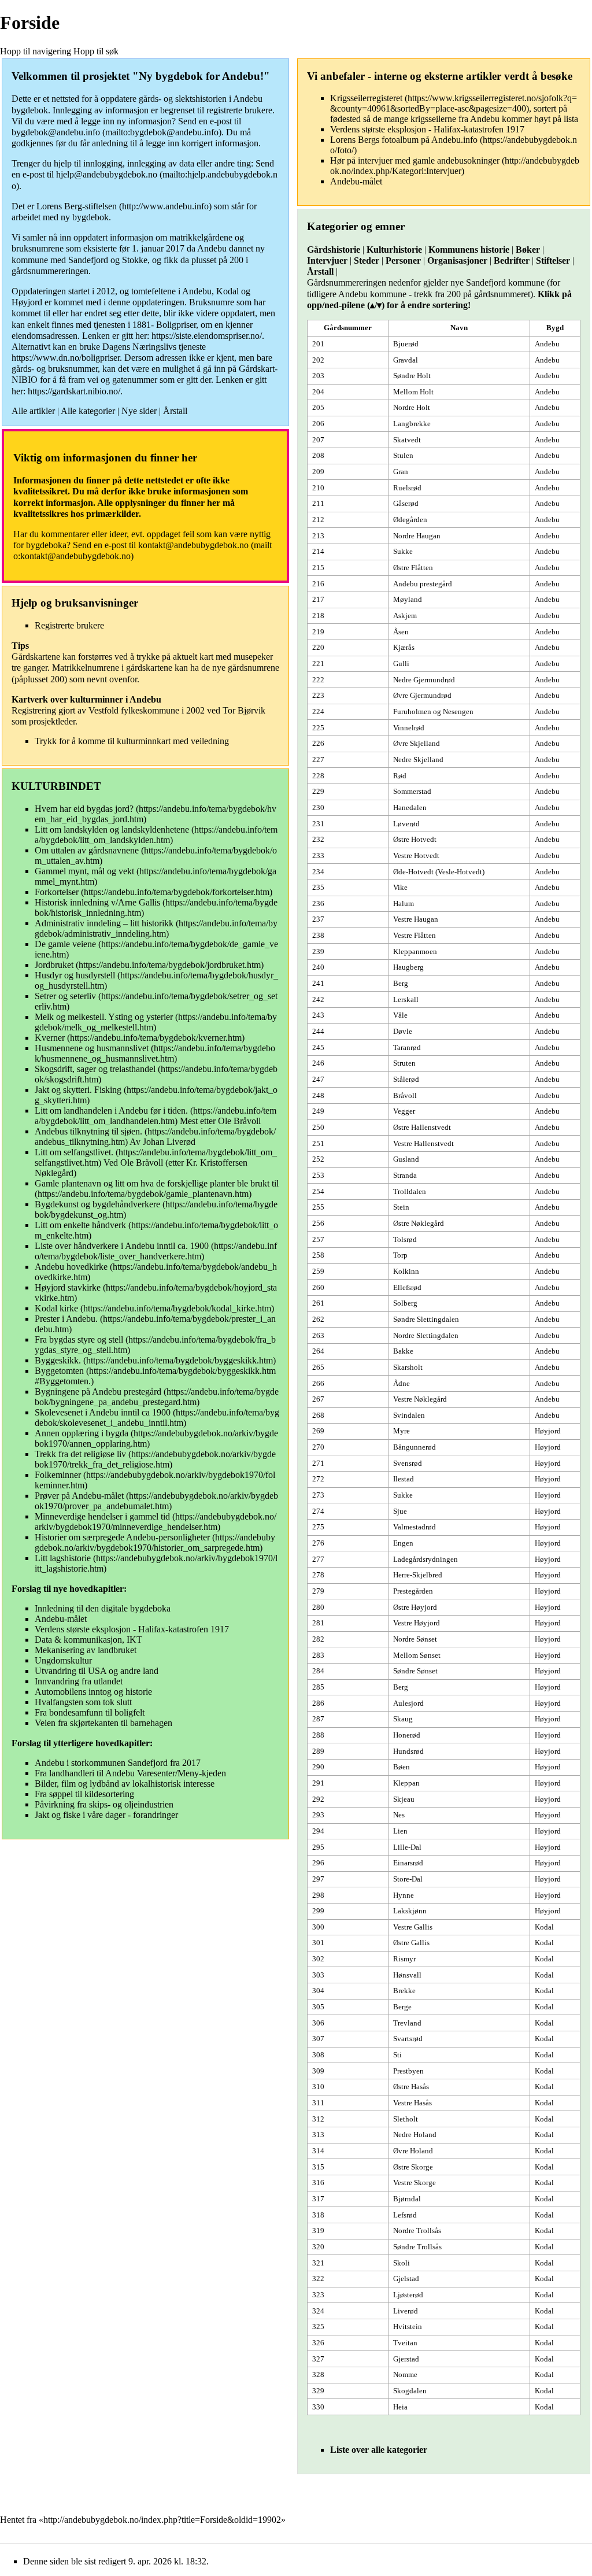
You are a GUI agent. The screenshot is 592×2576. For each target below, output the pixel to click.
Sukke (403, 551)
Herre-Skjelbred (418, 1575)
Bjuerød (406, 344)
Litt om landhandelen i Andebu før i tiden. (111, 1110)
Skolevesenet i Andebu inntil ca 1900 (103, 1412)
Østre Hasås (411, 2087)
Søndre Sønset (415, 1671)
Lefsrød (405, 2215)
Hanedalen (410, 807)
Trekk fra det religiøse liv (80, 1454)
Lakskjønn (410, 1911)
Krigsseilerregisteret (366, 98)
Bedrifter (512, 260)
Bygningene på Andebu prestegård (98, 1392)
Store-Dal (408, 1879)
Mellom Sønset (417, 1655)
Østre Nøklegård (419, 1223)
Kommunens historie (469, 250)
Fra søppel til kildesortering (84, 1794)
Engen (403, 1543)
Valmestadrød (415, 1527)
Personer (403, 260)
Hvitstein (408, 2326)
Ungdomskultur (63, 1660)
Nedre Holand (415, 2135)
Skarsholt (408, 1367)
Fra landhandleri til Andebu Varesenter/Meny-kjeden (130, 1773)
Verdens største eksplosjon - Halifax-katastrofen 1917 (132, 1629)
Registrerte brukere (69, 625)
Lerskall (406, 999)
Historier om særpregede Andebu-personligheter (122, 1537)
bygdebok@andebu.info (56, 132)
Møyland (408, 599)
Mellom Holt (413, 392)
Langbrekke (412, 424)
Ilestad (404, 1479)
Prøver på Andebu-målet (79, 1496)
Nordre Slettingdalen (426, 1335)
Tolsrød (405, 1239)
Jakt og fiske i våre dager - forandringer (106, 1815)
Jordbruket (54, 965)
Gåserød (406, 503)
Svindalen (409, 1415)
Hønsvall (407, 1975)
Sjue (400, 1511)
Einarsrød (408, 1863)
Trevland (407, 2023)
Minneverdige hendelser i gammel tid (102, 1516)
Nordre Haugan (417, 536)
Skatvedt (407, 440)
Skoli (402, 2263)
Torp (400, 1255)
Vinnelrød (409, 728)
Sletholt (406, 2119)
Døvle (403, 1031)
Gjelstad (406, 2279)
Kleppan (406, 1783)
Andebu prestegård (423, 584)
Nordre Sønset (415, 1639)
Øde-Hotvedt (413, 872)
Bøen (402, 1767)
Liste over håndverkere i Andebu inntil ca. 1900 (122, 1246)
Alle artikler (33, 411)
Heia (400, 2407)
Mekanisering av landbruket (86, 1650)
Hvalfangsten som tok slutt (83, 1702)
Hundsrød (408, 1751)
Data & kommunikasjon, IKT (88, 1640)
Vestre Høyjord (417, 1623)
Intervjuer (327, 260)
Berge (402, 2007)
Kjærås (404, 647)
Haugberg (408, 967)
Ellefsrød (407, 1287)
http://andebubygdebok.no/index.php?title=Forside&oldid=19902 (162, 2520)
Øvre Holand (413, 2151)
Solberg (405, 1303)
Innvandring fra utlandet (79, 1681)
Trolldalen (410, 1191)
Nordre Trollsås (417, 2231)
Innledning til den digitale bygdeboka (103, 1608)
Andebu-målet (61, 1619)
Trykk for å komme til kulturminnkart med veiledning (132, 741)
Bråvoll (405, 1095)
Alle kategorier (88, 411)
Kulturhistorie (394, 250)
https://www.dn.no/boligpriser (66, 358)
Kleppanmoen (415, 951)
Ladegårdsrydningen (425, 1559)
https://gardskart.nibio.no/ (74, 391)
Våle (400, 1015)
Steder (367, 260)
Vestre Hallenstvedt (423, 1143)
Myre (402, 1431)
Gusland (406, 1159)
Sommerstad (412, 791)
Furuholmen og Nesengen (433, 712)
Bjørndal (407, 2199)
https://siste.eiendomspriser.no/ (207, 336)
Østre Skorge (413, 2167)
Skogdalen (410, 2391)
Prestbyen (408, 2071)
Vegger (404, 1111)
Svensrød (408, 1463)
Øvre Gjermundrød (422, 695)
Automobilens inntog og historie (93, 1692)
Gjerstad (406, 2359)
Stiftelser (553, 260)
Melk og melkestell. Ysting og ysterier (104, 1017)
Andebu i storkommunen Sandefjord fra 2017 (118, 1763)
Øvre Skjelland (417, 743)
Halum (404, 903)
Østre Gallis (411, 1943)
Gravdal (406, 360)
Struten (404, 1063)
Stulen (403, 455)
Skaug (403, 1719)
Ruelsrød (407, 488)
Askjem (405, 616)
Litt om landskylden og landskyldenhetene (112, 829)
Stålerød (406, 1079)
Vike (400, 887)
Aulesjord (408, 1703)
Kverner (50, 1038)
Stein (401, 1207)
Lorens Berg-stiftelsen (77, 206)
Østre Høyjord (415, 1607)
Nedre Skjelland (418, 760)
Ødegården (410, 520)
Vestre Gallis (413, 1927)
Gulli (401, 664)
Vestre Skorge (415, 2183)
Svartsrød (408, 2039)
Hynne (404, 1895)
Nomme (405, 2374)
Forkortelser (57, 892)
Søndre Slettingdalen (426, 1319)
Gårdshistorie (334, 250)
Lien (400, 1831)
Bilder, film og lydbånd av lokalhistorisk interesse (125, 1784)
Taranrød (407, 1047)
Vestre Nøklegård (420, 1399)
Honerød (407, 1735)
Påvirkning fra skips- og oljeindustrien (104, 1804)
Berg (401, 983)
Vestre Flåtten (415, 935)
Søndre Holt (412, 376)
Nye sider (139, 411)
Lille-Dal (407, 1847)
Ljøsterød (408, 2295)
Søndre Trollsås (417, 2247)
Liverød (406, 2311)
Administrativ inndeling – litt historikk (105, 923)
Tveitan (405, 2343)
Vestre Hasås (412, 2103)
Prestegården (413, 1591)
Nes (399, 1815)
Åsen (401, 632)
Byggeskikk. (58, 1360)
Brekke (404, 1991)
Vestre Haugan (416, 919)
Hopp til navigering (36, 51)
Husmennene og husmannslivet (92, 1048)
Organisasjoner (457, 260)
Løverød (406, 824)
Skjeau (404, 1799)
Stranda (405, 1175)
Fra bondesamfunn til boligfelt (90, 1712)
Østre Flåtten (413, 568)
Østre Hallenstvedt (422, 1127)
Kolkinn (406, 1271)
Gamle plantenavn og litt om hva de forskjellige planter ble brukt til (157, 1183)
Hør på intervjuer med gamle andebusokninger (415, 160)
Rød (400, 776)
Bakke (403, 1351)
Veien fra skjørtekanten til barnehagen (103, 1723)
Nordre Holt (412, 407)
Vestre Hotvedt (416, 855)
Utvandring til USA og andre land (97, 1671)
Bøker (528, 250)
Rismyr (404, 1959)
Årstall (175, 411)
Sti (397, 2055)
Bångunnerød (415, 1447)
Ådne (402, 1383)
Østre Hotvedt (415, 839)
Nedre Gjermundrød (424, 680)
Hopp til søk (96, 51)
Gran (401, 472)
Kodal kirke (56, 1308)
